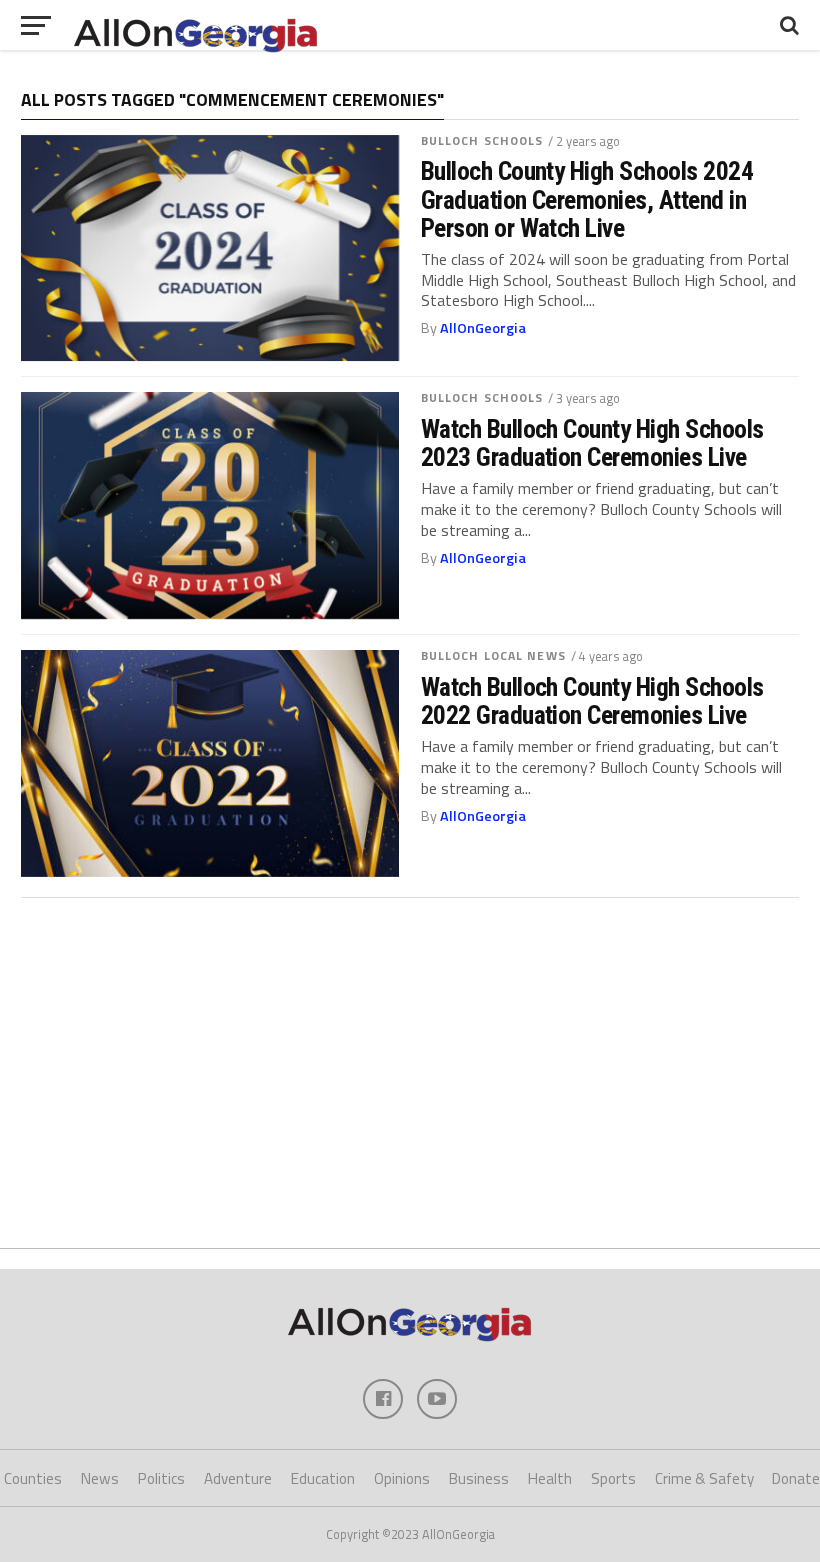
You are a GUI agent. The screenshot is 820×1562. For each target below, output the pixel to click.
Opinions (402, 1478)
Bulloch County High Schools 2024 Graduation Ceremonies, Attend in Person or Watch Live (587, 199)
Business (479, 1478)
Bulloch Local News (493, 655)
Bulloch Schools (482, 140)
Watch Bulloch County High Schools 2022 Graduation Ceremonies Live (592, 701)
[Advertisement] (409, 1063)
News (100, 1478)
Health (550, 1478)
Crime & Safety (704, 1478)
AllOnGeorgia (483, 328)
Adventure (238, 1478)
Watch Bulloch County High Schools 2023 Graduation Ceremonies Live (592, 443)
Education (323, 1478)
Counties (33, 1478)
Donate (796, 1478)
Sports (613, 1478)
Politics (161, 1478)
